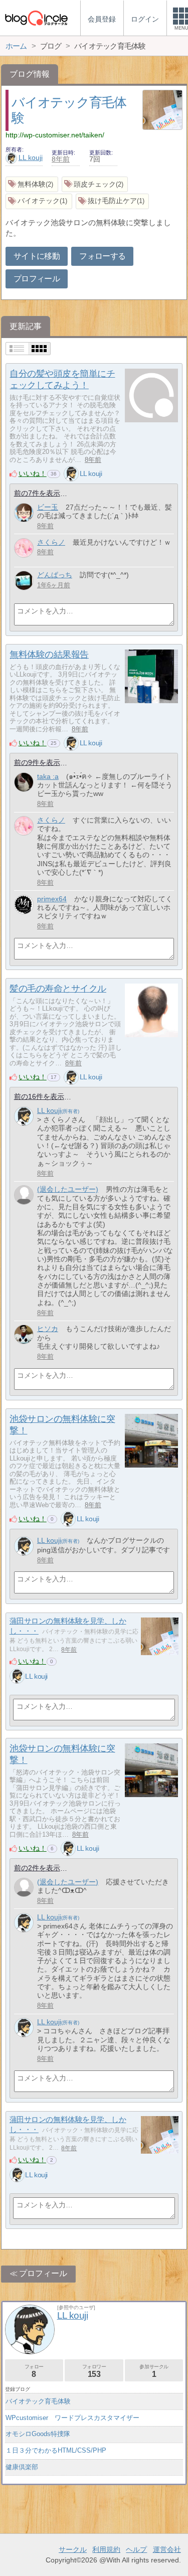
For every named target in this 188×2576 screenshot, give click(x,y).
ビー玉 (48, 507)
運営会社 (167, 2549)
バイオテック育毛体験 (38, 2401)
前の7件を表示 (37, 493)
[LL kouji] (71, 473)
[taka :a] (24, 782)
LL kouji (31, 157)
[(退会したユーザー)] (24, 1195)
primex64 (52, 899)
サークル (73, 2549)
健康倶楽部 (22, 2467)
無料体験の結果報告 (49, 655)
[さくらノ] (24, 548)
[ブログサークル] (36, 18)
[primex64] (24, 905)
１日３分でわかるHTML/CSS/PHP (56, 2450)
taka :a (48, 776)
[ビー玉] (24, 513)
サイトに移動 (37, 256)
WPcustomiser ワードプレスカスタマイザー (72, 2418)
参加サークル (154, 2371)
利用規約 (106, 2549)
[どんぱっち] (24, 581)
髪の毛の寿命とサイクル (58, 989)
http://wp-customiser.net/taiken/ (55, 135)
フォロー (34, 2371)
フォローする (102, 256)
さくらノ (51, 542)
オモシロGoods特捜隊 (38, 2434)
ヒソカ (48, 1329)
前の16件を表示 (39, 1096)
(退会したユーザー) (68, 1189)
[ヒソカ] (24, 1334)
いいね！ (33, 473)
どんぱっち (55, 575)
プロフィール (37, 279)
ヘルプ (136, 2549)
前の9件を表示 (37, 762)
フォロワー (94, 2371)
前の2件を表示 (37, 1868)
